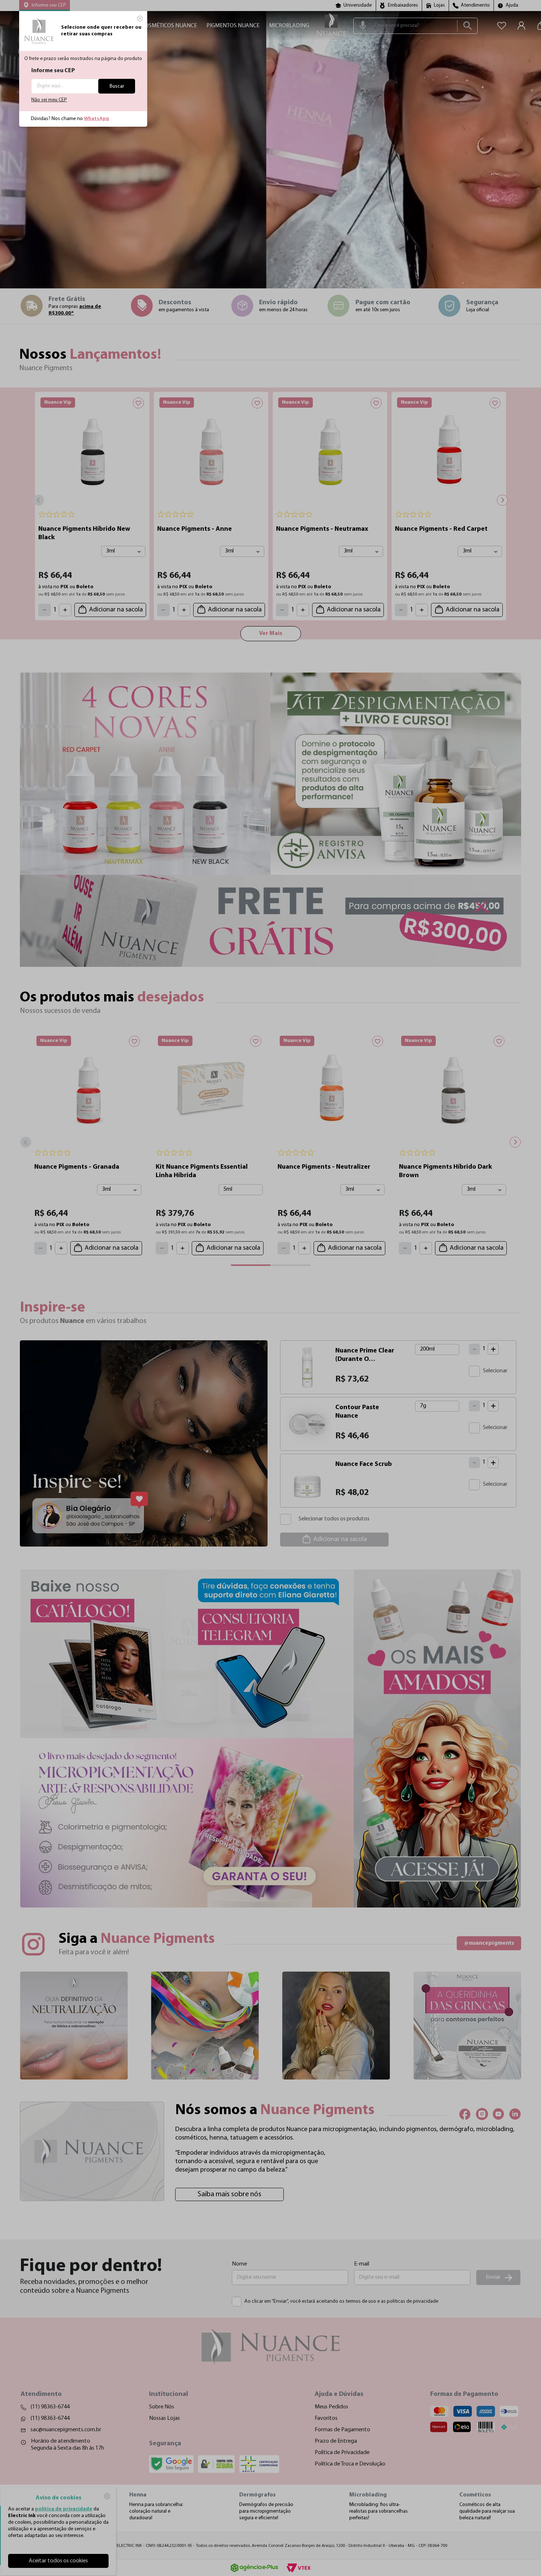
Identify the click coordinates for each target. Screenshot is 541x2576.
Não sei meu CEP (49, 100)
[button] (45, 6)
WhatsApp (97, 119)
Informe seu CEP (53, 71)
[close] (140, 18)
